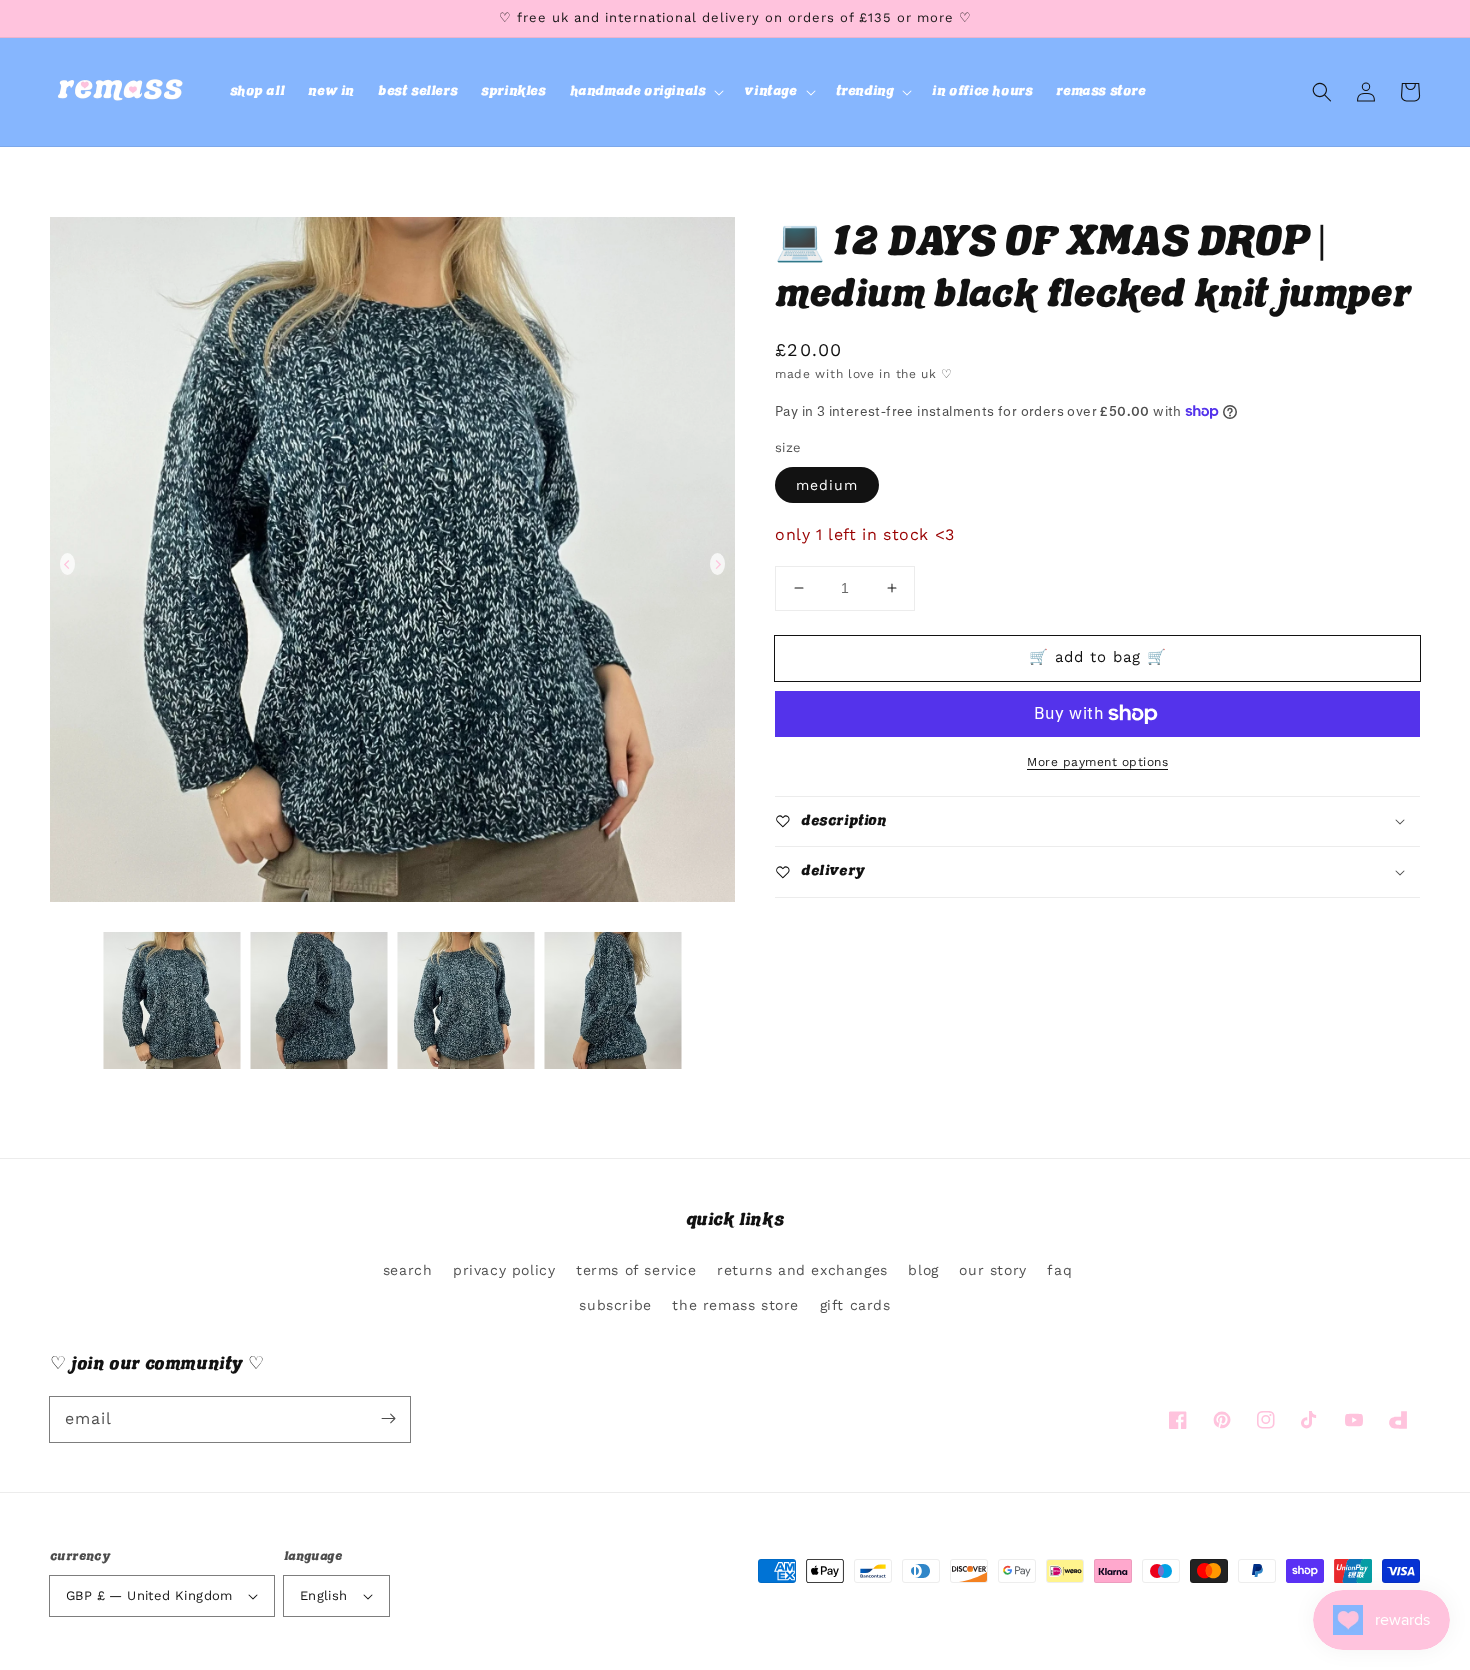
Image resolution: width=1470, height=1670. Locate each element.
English (324, 1595)
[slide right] (717, 564)
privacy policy (504, 1270)
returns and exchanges (802, 1270)
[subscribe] (388, 1419)
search (408, 1270)
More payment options (1097, 762)
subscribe (615, 1305)
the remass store (735, 1305)
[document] (392, 564)
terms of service (636, 1270)
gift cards (855, 1305)
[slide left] (67, 564)
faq (1059, 1270)
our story (992, 1270)
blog (923, 1270)
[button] (645, 92)
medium (827, 485)
